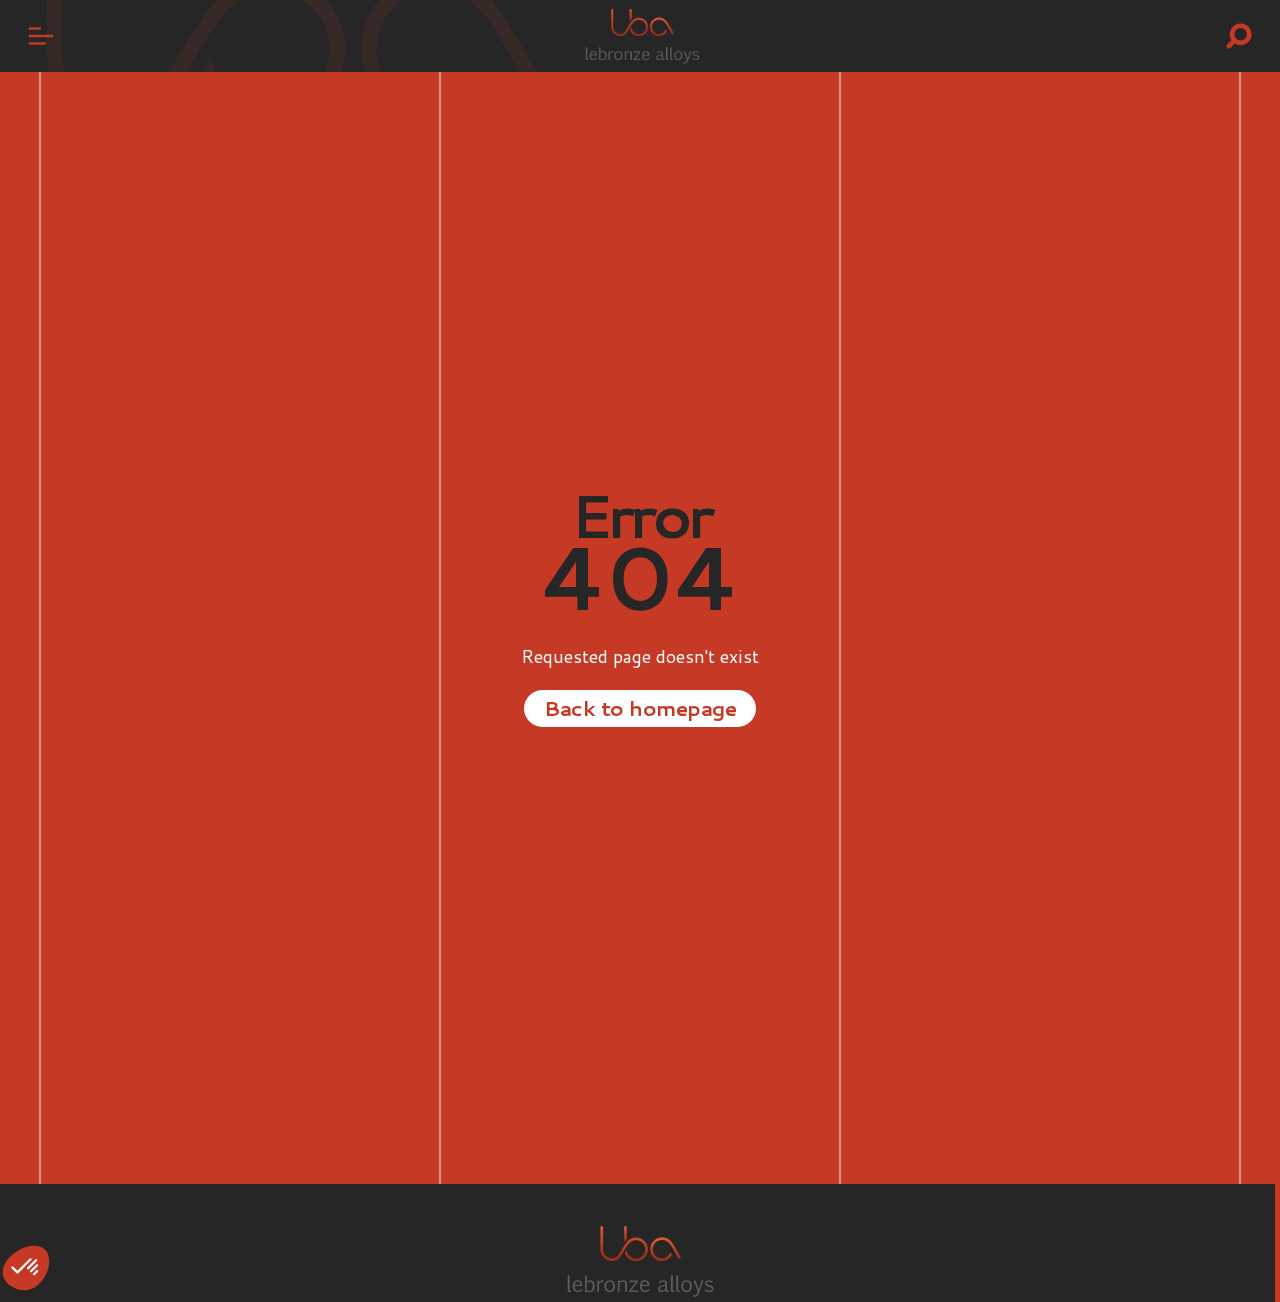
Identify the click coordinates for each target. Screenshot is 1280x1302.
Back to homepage (640, 708)
